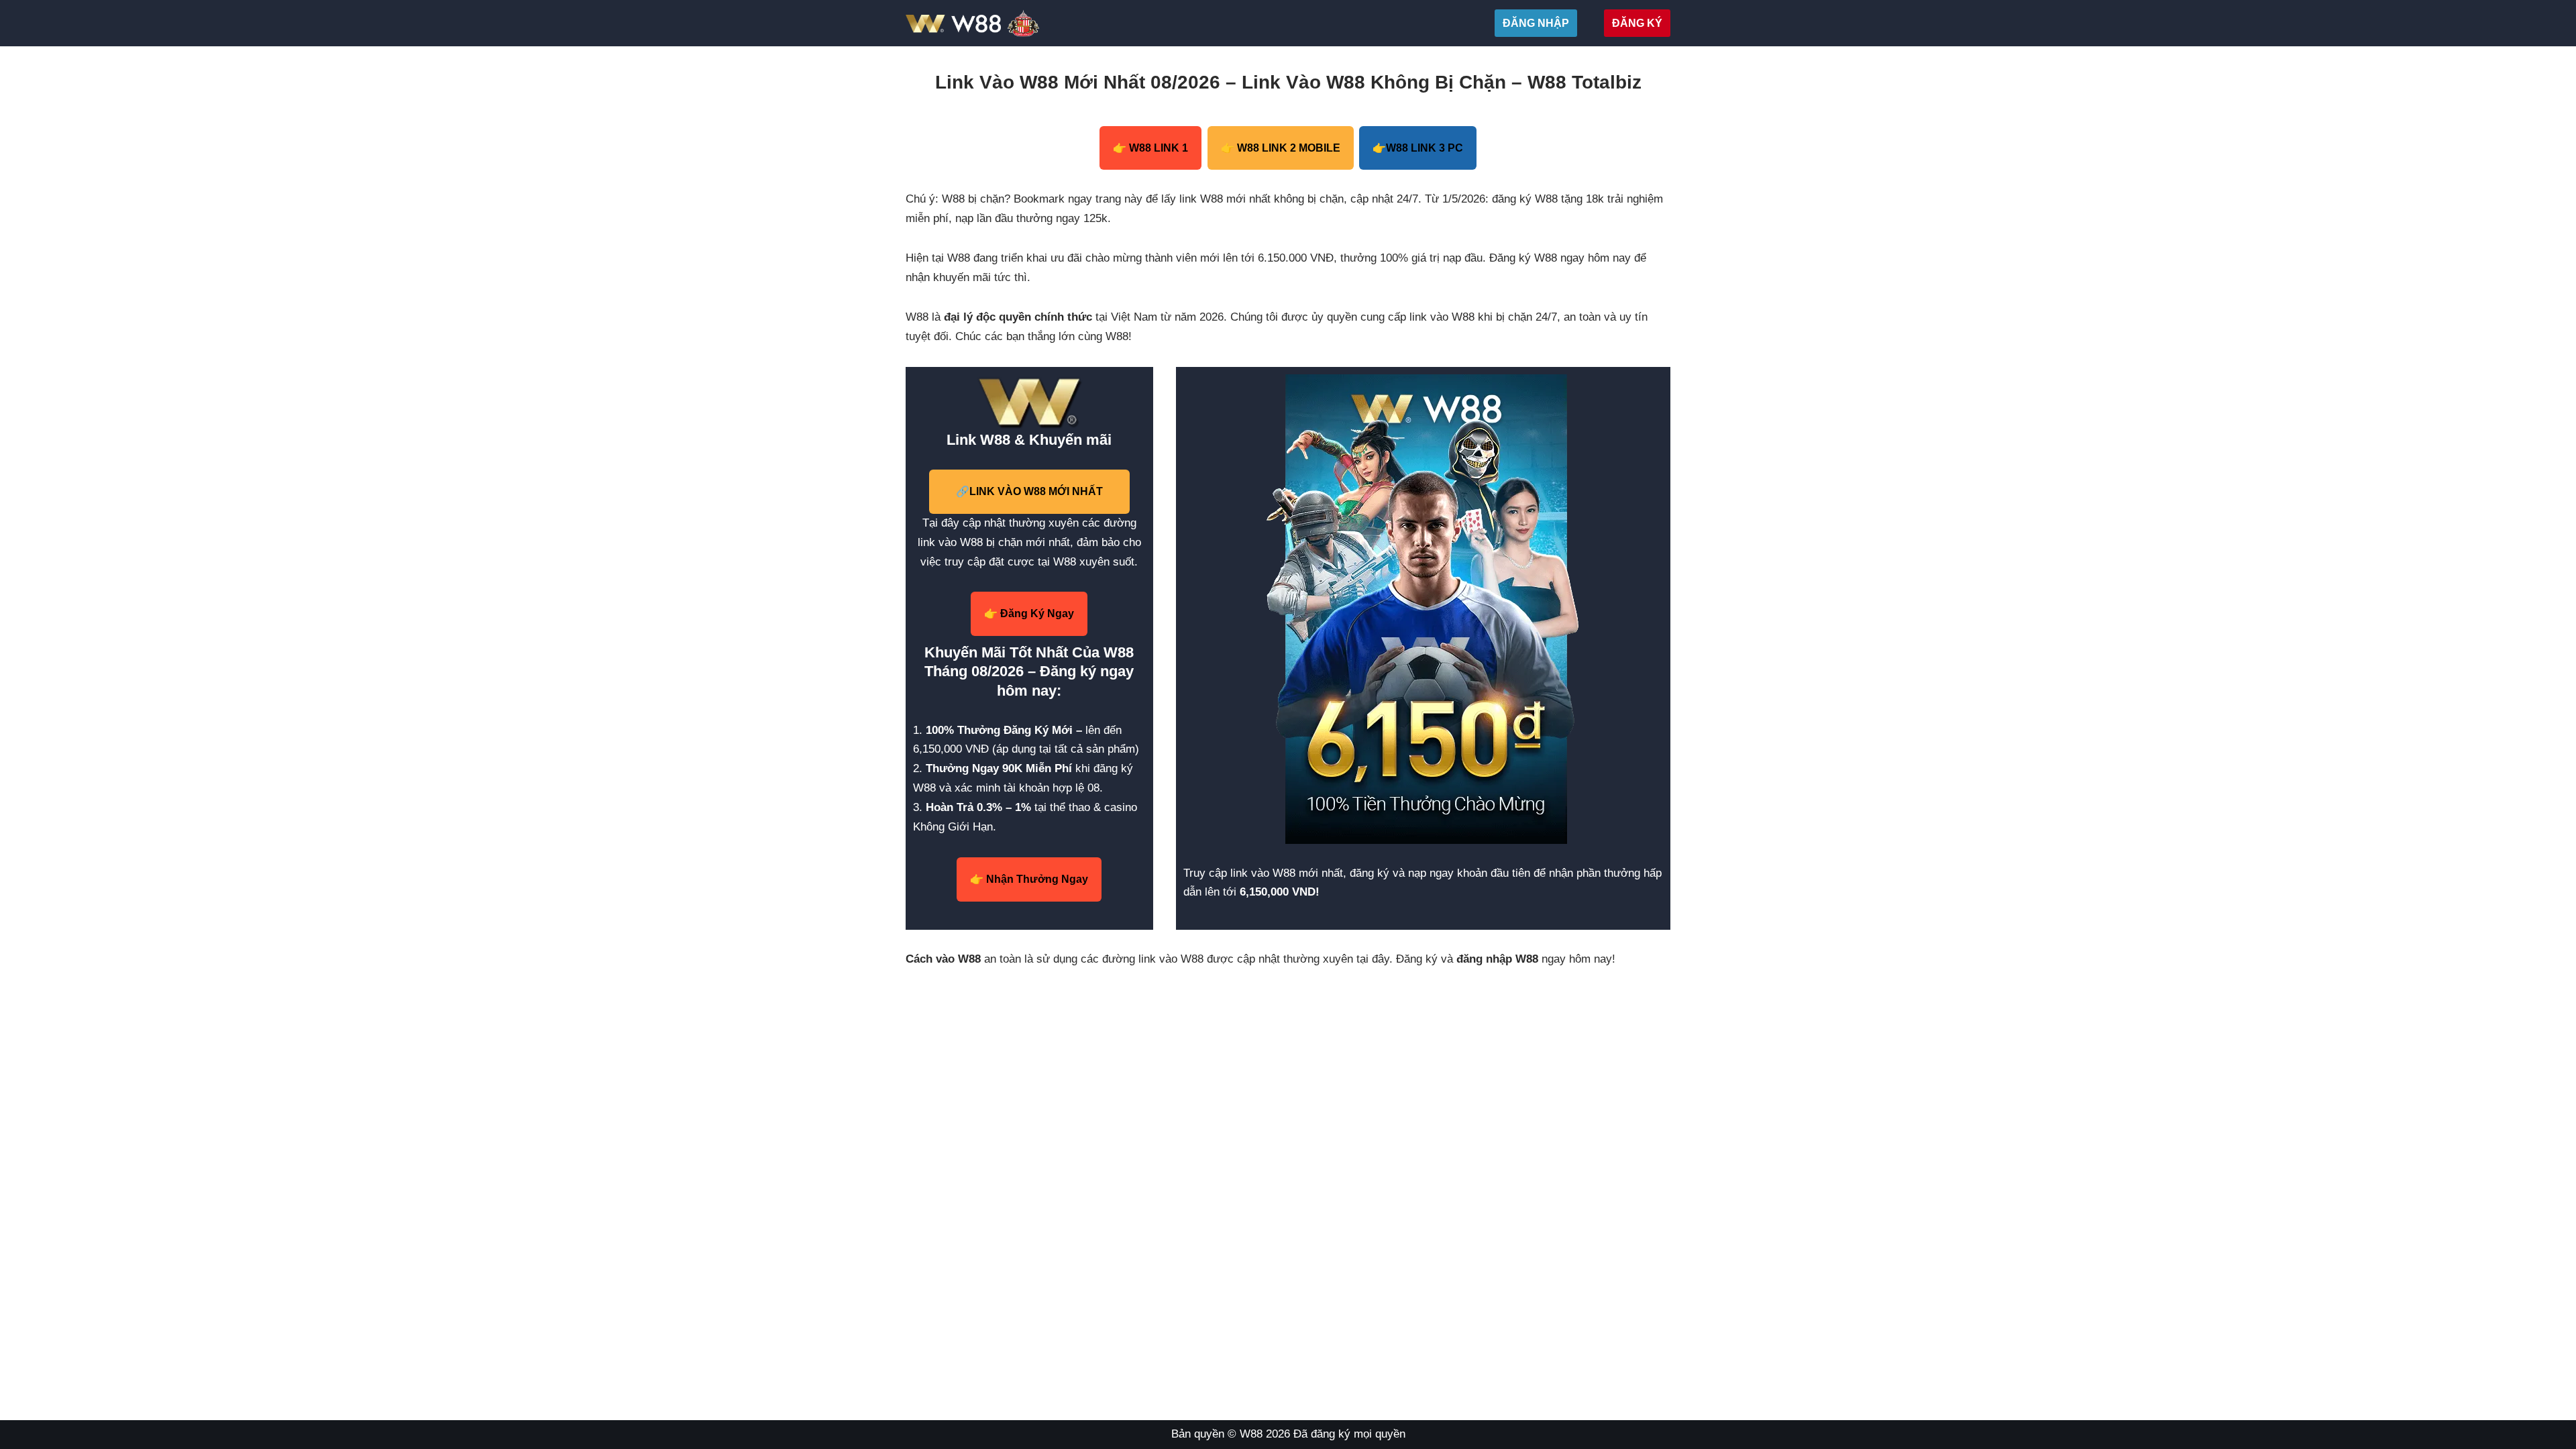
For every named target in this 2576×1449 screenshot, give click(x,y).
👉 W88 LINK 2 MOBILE (1281, 148)
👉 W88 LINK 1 (1150, 148)
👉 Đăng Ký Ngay (1029, 613)
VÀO (1029, 491)
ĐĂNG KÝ (1637, 23)
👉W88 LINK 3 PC (1418, 148)
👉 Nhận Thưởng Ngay (1029, 879)
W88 (1251, 1434)
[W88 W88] (1005, 23)
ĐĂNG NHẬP (1536, 23)
